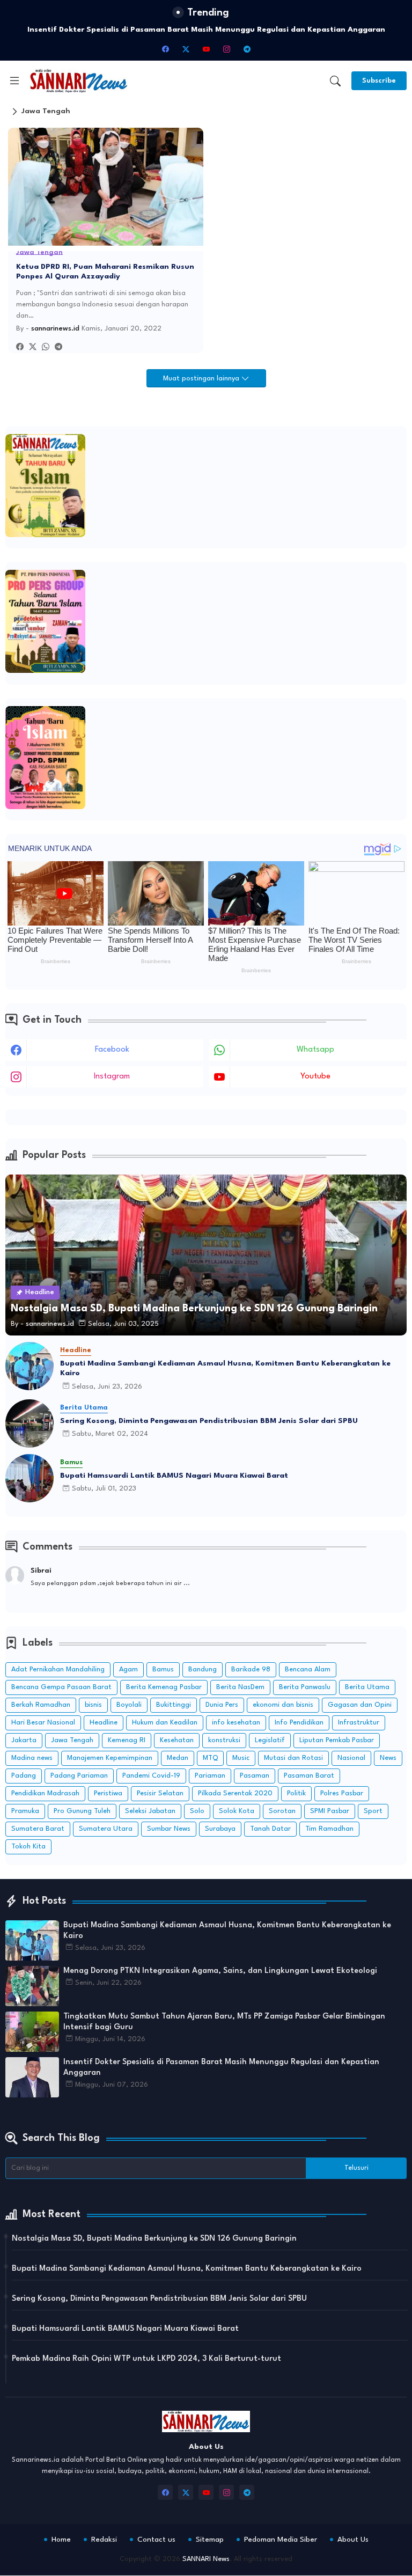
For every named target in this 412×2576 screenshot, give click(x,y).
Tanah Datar (270, 1829)
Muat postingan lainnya (202, 379)
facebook (112, 1050)
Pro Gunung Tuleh (82, 1811)
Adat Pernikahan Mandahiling (58, 1669)
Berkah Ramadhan (41, 1705)
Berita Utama (367, 1687)
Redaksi (104, 2540)
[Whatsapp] (46, 347)
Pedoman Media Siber (281, 2540)
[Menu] (14, 80)
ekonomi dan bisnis (283, 1705)
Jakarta (24, 1740)
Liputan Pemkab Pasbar (337, 1740)
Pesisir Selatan (160, 1793)
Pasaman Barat (309, 1776)
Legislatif (270, 1740)
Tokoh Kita (28, 1847)
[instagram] (226, 49)
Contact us (156, 2540)
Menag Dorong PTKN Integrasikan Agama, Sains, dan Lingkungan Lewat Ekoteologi (220, 1971)
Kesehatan (177, 1740)
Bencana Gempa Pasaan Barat (61, 1687)
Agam (128, 1669)
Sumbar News (169, 1829)
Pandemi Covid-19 (151, 1776)
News (388, 1758)
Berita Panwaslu (305, 1687)
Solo (197, 1811)
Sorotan (282, 1811)
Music (241, 1758)
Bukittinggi (174, 1705)
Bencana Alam (308, 1669)
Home (61, 2540)
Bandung (203, 1669)
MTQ (210, 1758)
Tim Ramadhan (329, 1829)
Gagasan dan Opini (360, 1705)
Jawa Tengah (72, 1740)
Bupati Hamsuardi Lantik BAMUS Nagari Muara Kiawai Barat (174, 1476)
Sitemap (210, 2540)
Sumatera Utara (106, 1829)
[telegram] (247, 49)
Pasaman (255, 1776)
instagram (112, 1077)
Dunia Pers (222, 1705)
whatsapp (315, 1050)
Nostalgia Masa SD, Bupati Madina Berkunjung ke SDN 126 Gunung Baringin (154, 2239)
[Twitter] (33, 347)
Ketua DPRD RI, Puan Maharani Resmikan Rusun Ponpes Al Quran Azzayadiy (105, 271)
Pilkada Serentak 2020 (235, 1793)
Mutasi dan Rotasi (293, 1758)
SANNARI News (206, 2559)
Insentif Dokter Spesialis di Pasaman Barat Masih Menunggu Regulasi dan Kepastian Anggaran (221, 2068)
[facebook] (165, 49)
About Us (353, 2540)
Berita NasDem (240, 1687)
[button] (335, 81)
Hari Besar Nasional (43, 1723)
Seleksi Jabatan (150, 1811)
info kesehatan (236, 1723)
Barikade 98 (251, 1669)
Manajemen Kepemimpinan (110, 1758)
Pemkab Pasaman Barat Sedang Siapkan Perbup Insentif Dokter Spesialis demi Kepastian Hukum (206, 30)
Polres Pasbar (342, 1793)
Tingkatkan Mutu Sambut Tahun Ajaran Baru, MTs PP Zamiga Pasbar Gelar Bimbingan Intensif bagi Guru (224, 2022)
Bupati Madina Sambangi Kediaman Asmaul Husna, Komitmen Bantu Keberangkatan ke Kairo (225, 1368)
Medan (178, 1758)
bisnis (93, 1705)
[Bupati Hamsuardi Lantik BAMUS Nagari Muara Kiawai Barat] (30, 1478)
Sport (373, 1811)
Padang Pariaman (79, 1776)
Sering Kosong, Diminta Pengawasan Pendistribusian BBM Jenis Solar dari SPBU (209, 1421)
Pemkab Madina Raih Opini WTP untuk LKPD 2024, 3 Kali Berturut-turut (146, 2359)
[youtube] (206, 49)
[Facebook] (20, 347)
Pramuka (25, 1811)
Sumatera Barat (38, 1829)
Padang (24, 1776)
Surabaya (220, 1829)
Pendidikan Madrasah (45, 1793)
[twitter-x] (186, 49)
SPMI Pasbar (330, 1811)
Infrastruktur (359, 1723)
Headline (104, 1723)
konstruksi (224, 1740)
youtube (315, 1077)
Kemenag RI (127, 1740)
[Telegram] (58, 347)
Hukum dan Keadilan (165, 1723)
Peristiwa (108, 1793)
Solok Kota (237, 1811)
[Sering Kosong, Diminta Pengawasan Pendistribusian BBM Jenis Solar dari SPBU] (30, 1423)
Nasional (351, 1758)
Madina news (32, 1758)
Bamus (163, 1669)
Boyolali (129, 1705)
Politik (296, 1793)
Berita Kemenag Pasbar (164, 1687)
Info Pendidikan (299, 1723)
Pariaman (210, 1776)
